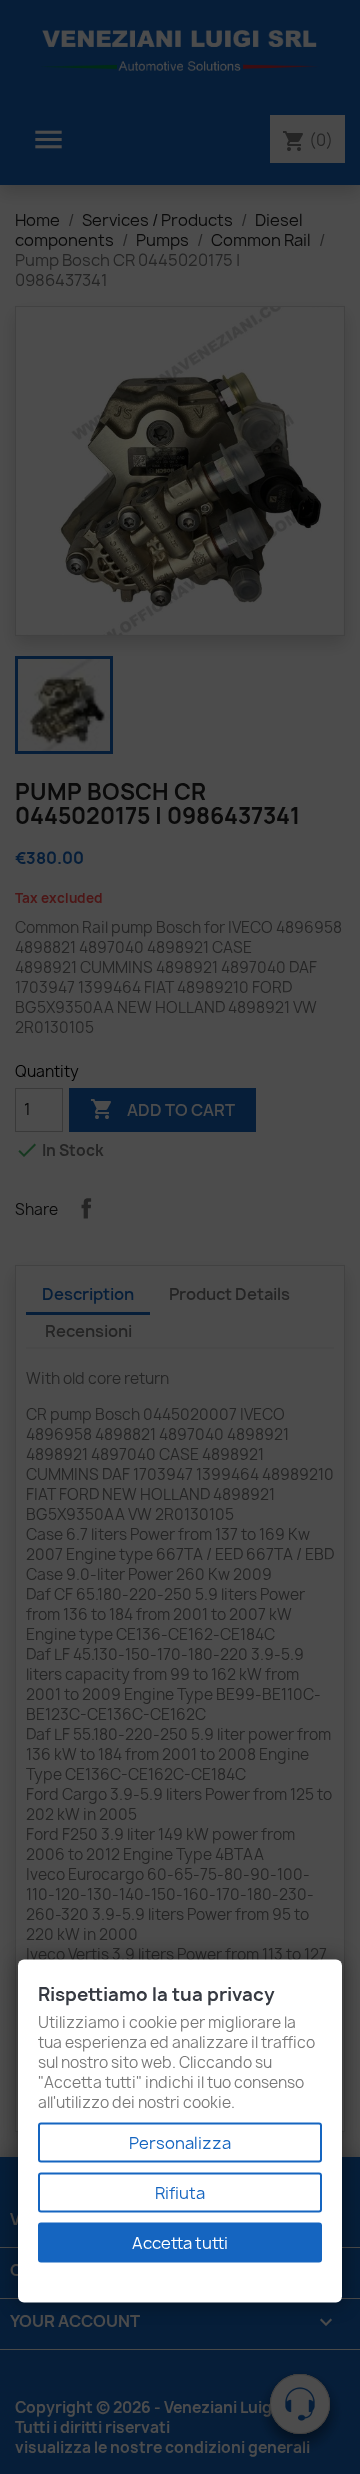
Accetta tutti (180, 2243)
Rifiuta (180, 2193)
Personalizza (180, 2143)
